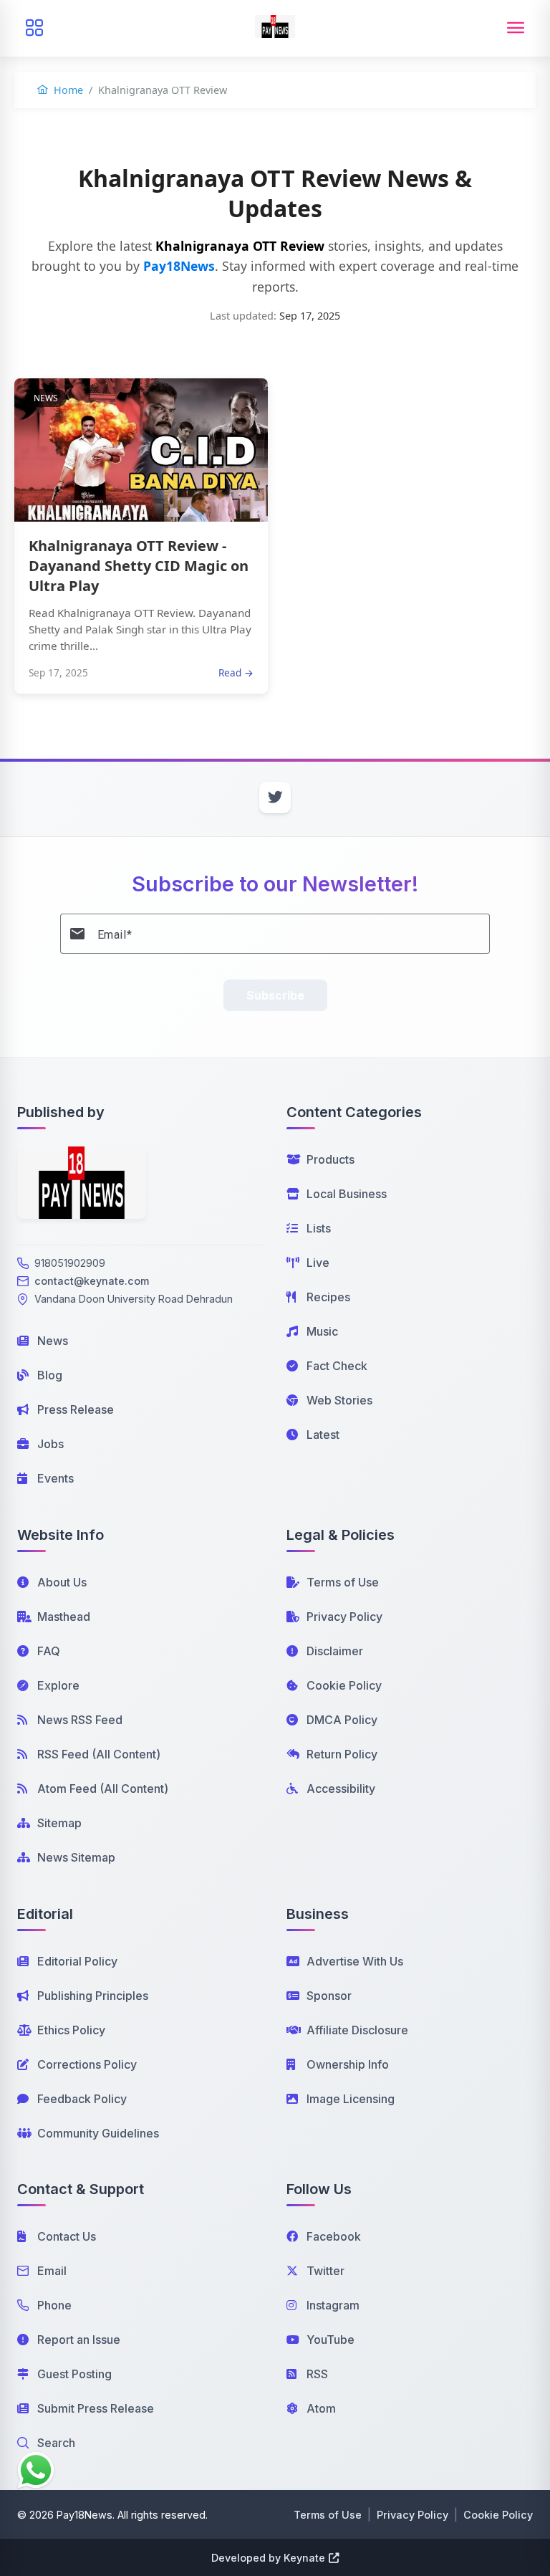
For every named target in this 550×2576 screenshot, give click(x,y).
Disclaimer (335, 1651)
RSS (317, 2374)
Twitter (325, 2271)
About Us (62, 1582)
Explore (58, 1685)
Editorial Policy (77, 1961)
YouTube (331, 2340)
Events (56, 1478)
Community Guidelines (98, 2133)
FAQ (49, 1651)
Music (322, 1331)
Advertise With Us (355, 1961)
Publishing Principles (93, 1996)
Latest (323, 1435)
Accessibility (341, 1789)
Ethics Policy (71, 2030)
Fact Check (337, 1366)
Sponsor (329, 1996)
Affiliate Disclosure (357, 2030)
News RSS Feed (80, 1720)
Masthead (64, 1617)
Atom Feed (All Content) (103, 1789)
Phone (54, 2305)
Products (331, 1159)
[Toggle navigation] (516, 28)
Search (56, 2443)
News (53, 1341)
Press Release (76, 1409)
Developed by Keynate (268, 2558)
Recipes (328, 1297)
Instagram (333, 2305)
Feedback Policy (82, 2099)
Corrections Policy (87, 2064)
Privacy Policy (344, 1617)
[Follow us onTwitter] (275, 798)
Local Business (347, 1194)
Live (318, 1263)
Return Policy (342, 1754)
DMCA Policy (342, 1720)
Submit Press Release (96, 2408)
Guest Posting (74, 2374)
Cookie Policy (344, 1685)
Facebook (334, 2236)
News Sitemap (76, 1857)
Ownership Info (348, 2064)
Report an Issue (79, 2340)
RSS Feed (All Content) (99, 1754)
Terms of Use (343, 1582)
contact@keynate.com (92, 1281)
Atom (321, 2408)
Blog (50, 1375)
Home (67, 90)
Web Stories (339, 1400)
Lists (319, 1228)
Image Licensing (351, 2099)
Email (52, 2271)
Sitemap (59, 1823)
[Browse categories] (34, 28)
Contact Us (67, 2236)
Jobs (50, 1444)
